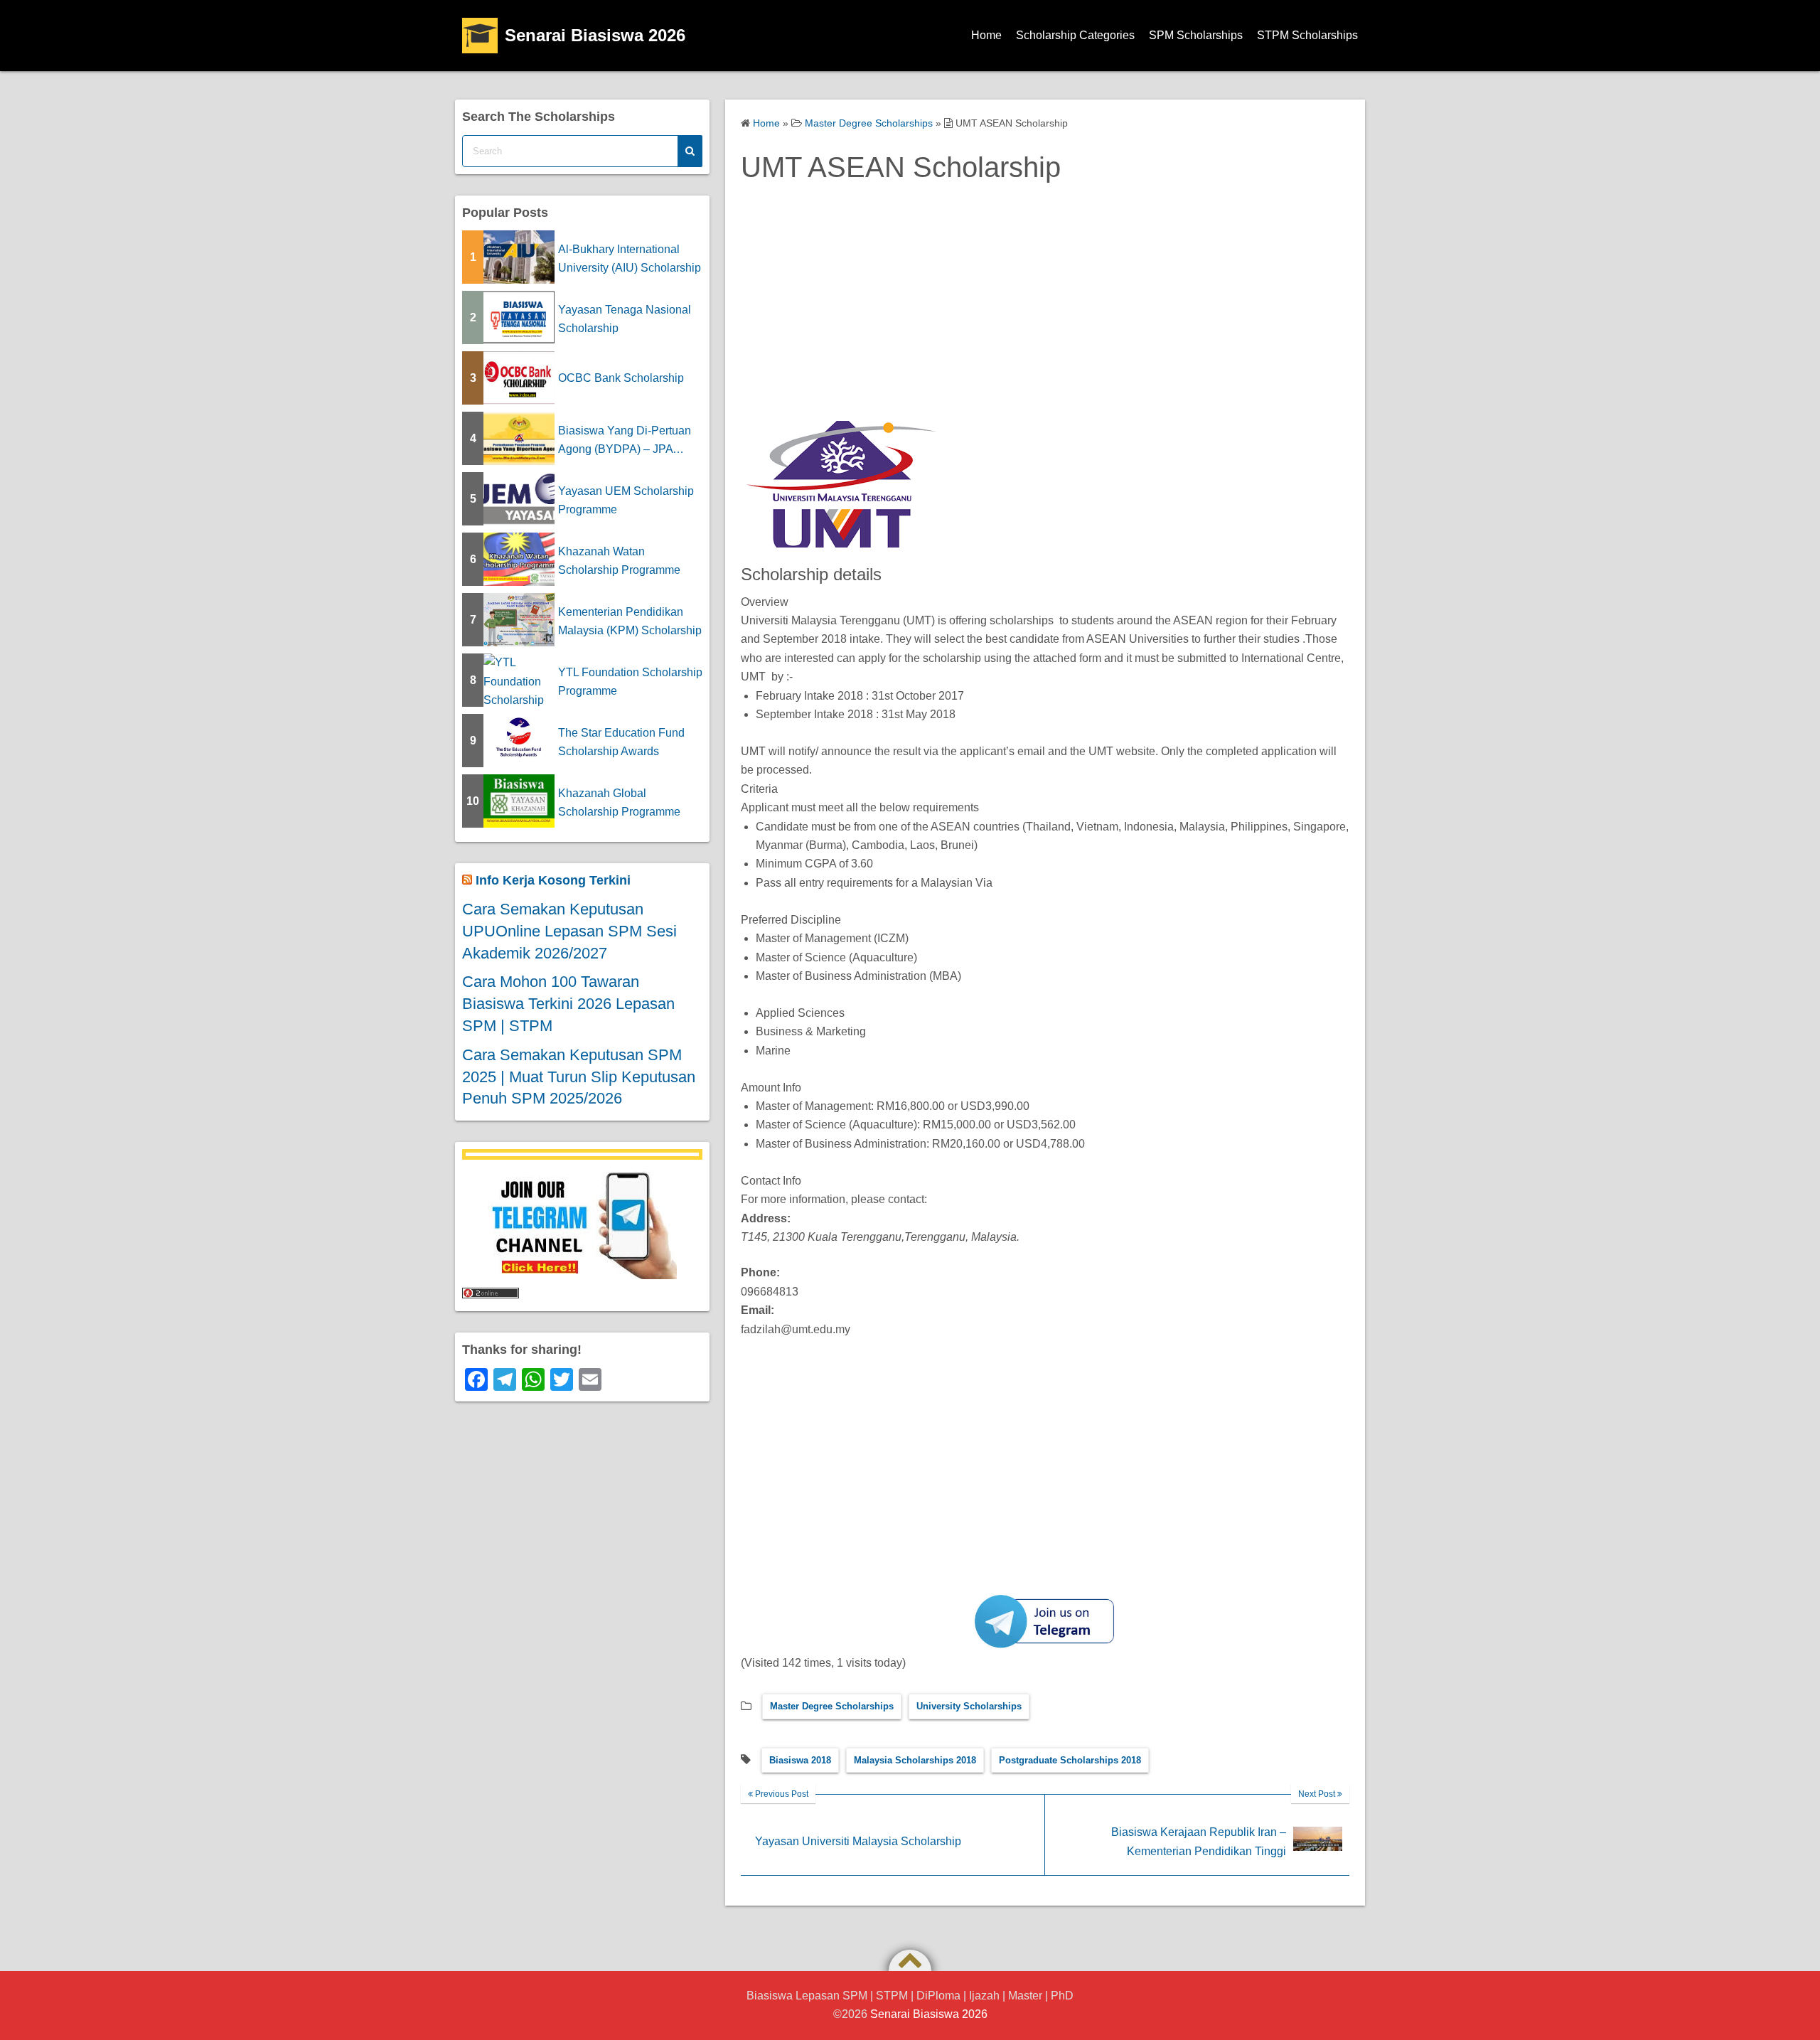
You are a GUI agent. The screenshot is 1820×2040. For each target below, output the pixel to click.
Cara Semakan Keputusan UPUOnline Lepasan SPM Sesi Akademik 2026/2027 (569, 931)
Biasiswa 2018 (800, 1760)
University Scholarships (969, 1706)
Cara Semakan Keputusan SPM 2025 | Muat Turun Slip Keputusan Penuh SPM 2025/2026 (579, 1077)
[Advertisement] (1045, 317)
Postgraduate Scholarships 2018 (1070, 1760)
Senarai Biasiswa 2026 (595, 35)
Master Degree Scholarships (832, 1706)
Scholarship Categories (1075, 35)
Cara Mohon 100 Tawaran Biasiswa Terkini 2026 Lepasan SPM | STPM (568, 1004)
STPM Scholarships (1307, 35)
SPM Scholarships (1196, 35)
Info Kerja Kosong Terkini (553, 880)
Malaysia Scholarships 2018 (915, 1760)
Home (986, 35)
